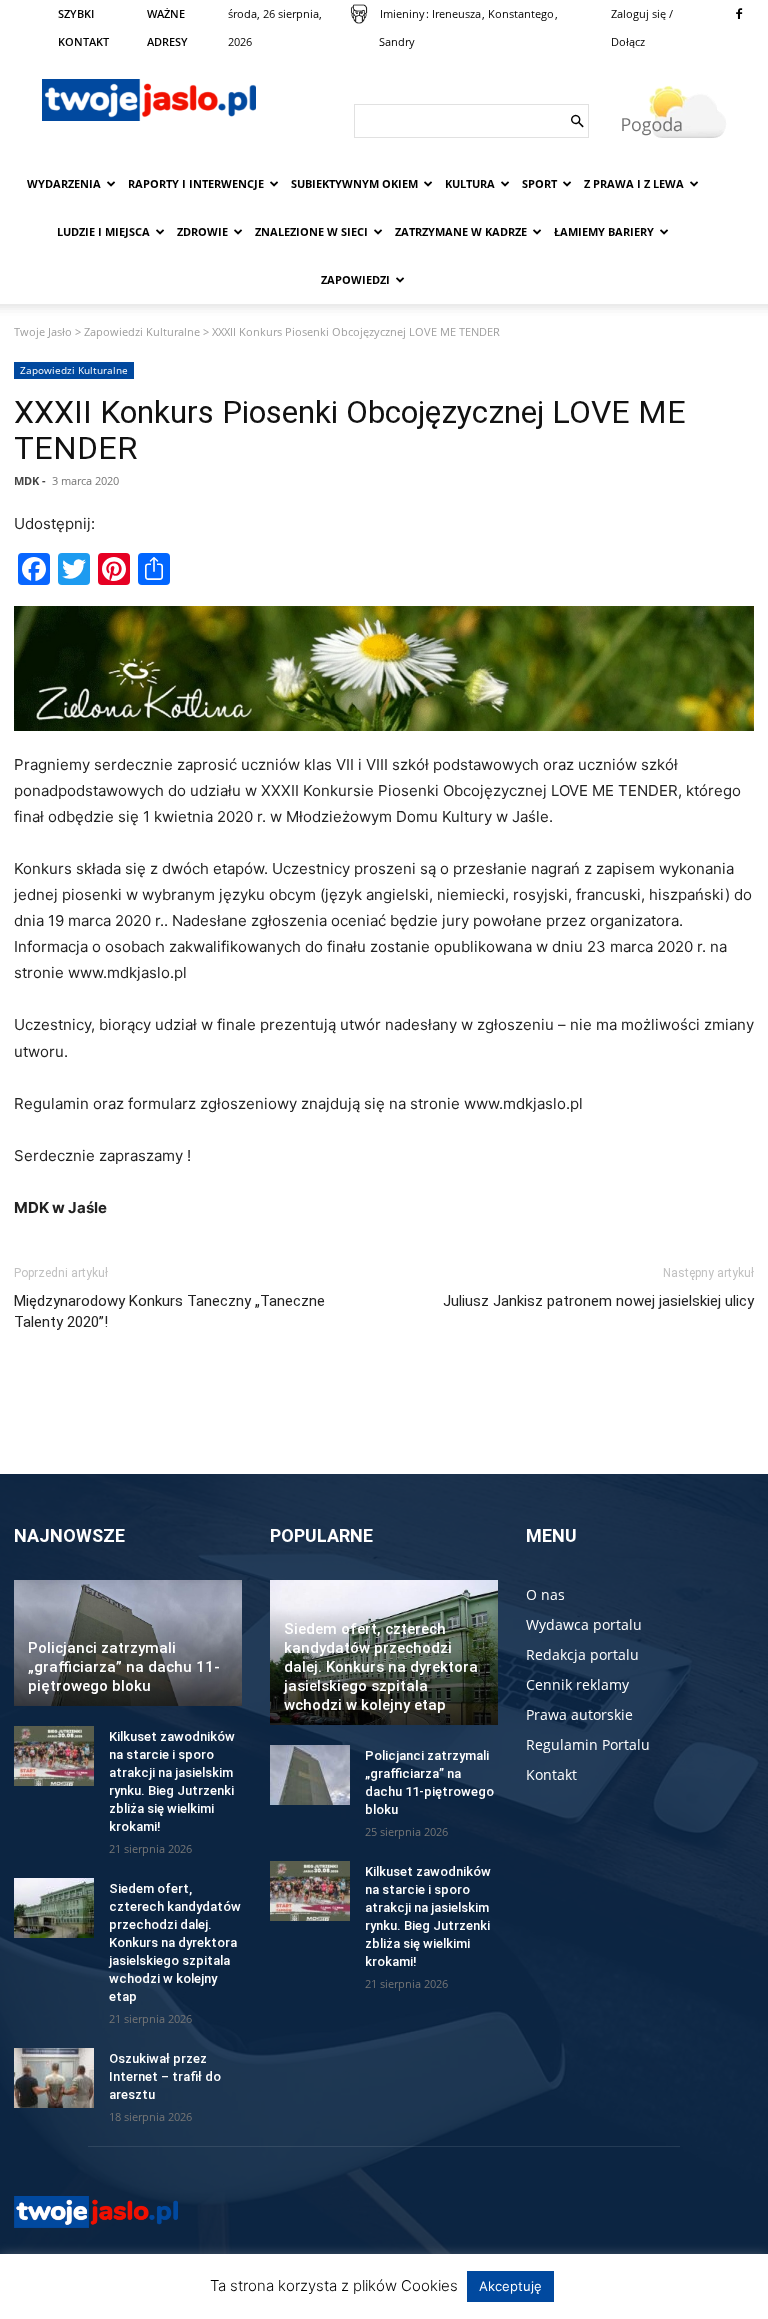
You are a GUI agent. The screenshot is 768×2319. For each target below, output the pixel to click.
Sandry (397, 41)
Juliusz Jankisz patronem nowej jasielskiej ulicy (598, 1301)
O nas (545, 1594)
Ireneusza (456, 13)
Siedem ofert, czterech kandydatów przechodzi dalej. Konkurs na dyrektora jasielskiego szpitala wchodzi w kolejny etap (175, 1942)
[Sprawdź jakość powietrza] (359, 14)
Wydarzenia (64, 183)
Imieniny (402, 13)
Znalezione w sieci (311, 231)
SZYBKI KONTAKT (83, 27)
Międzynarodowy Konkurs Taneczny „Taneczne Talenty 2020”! (169, 1311)
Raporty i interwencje (196, 183)
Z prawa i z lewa (634, 183)
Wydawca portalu (584, 1624)
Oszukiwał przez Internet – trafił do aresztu (165, 2076)
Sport (539, 183)
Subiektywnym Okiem (354, 183)
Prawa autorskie (579, 1714)
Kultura (470, 183)
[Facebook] (739, 14)
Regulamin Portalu (588, 1744)
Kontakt (551, 1774)
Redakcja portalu (582, 1654)
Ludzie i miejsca (103, 231)
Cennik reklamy (577, 1684)
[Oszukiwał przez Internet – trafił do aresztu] (54, 2078)
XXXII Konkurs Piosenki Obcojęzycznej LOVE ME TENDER (350, 430)
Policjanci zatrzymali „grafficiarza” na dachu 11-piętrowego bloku (124, 1667)
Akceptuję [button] (510, 2286)
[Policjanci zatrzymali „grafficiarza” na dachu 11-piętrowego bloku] (310, 1775)
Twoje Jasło (43, 331)
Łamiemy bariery (604, 231)
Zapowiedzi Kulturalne (142, 331)
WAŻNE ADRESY (167, 27)
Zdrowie (202, 231)
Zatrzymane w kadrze (461, 231)
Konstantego (521, 13)
